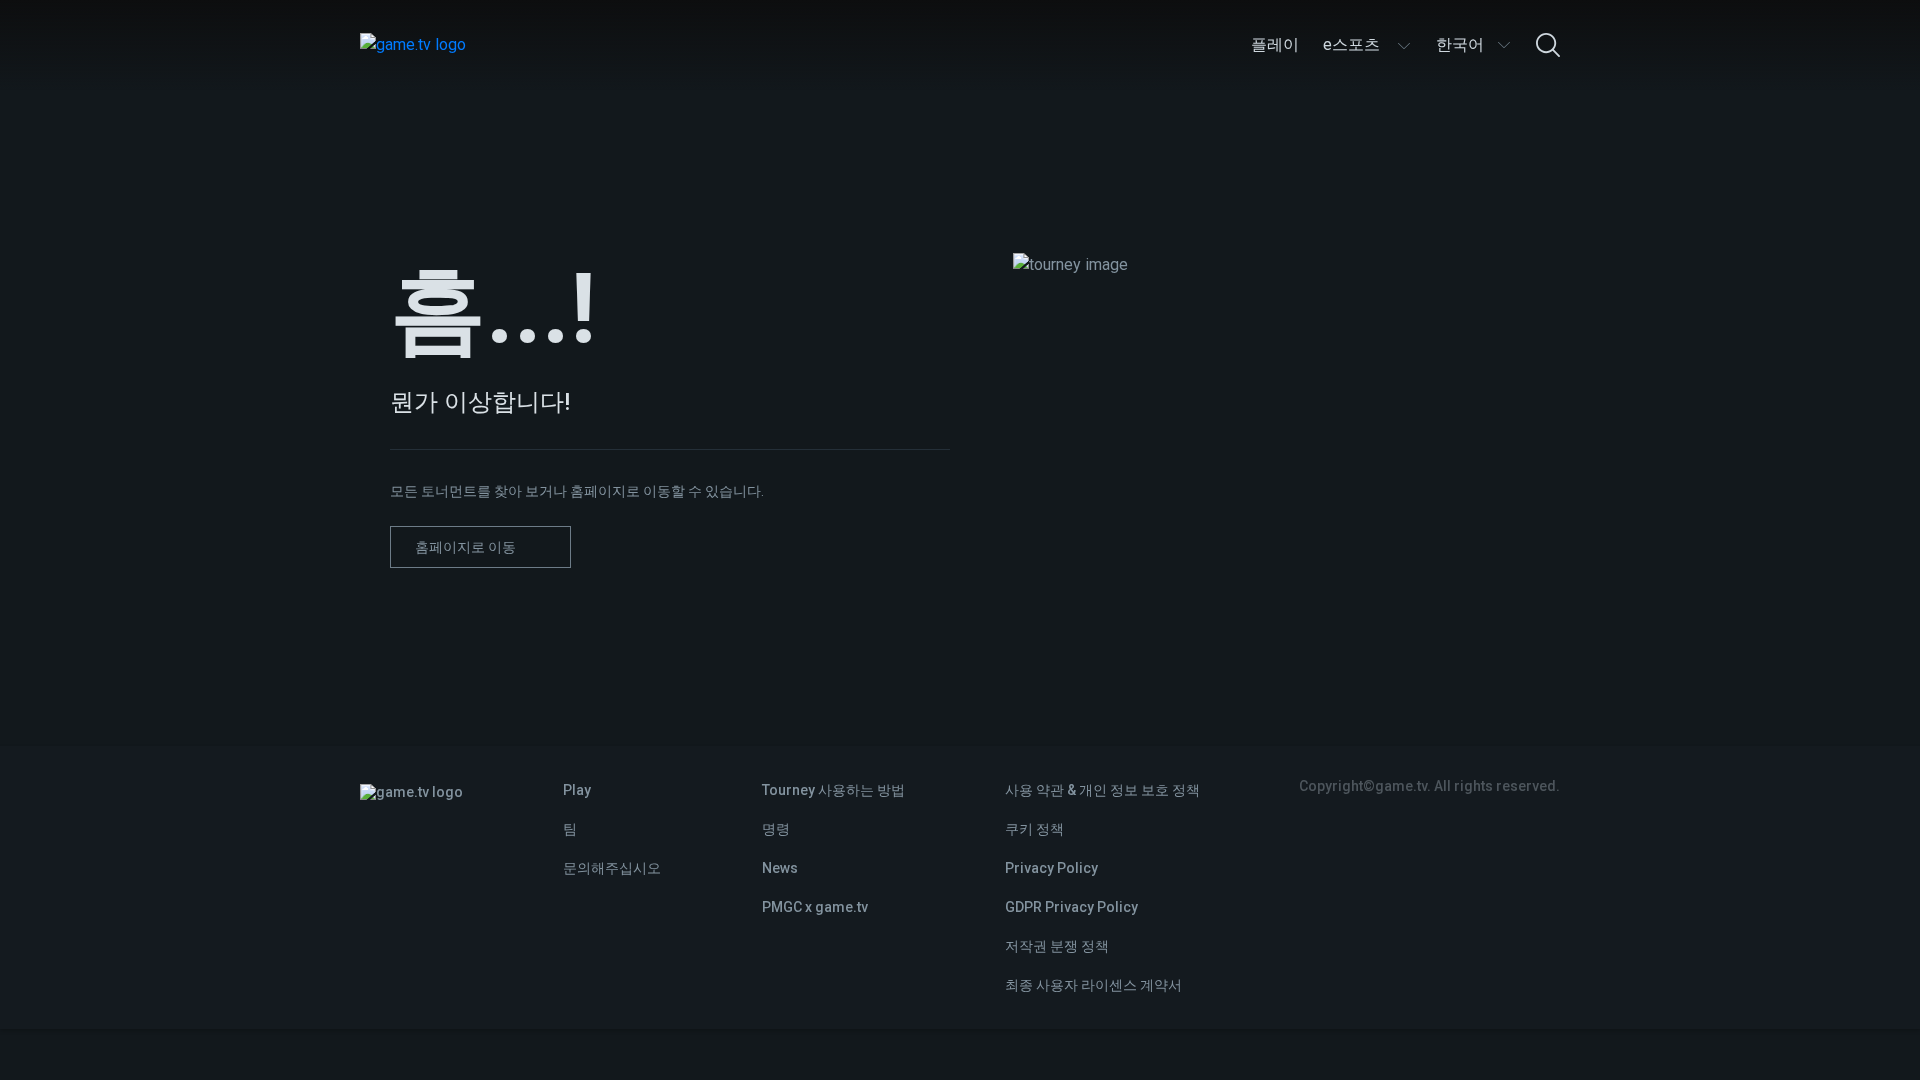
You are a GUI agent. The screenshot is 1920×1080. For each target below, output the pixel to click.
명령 (776, 829)
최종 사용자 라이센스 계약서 (1093, 985)
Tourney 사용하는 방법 (833, 790)
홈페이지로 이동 (465, 547)
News (780, 868)
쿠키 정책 (1034, 829)
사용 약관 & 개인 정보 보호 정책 (1102, 790)
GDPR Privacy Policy (1071, 907)
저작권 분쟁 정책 (1057, 946)
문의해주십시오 (612, 868)
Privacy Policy (1051, 868)
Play (577, 790)
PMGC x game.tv (815, 907)
